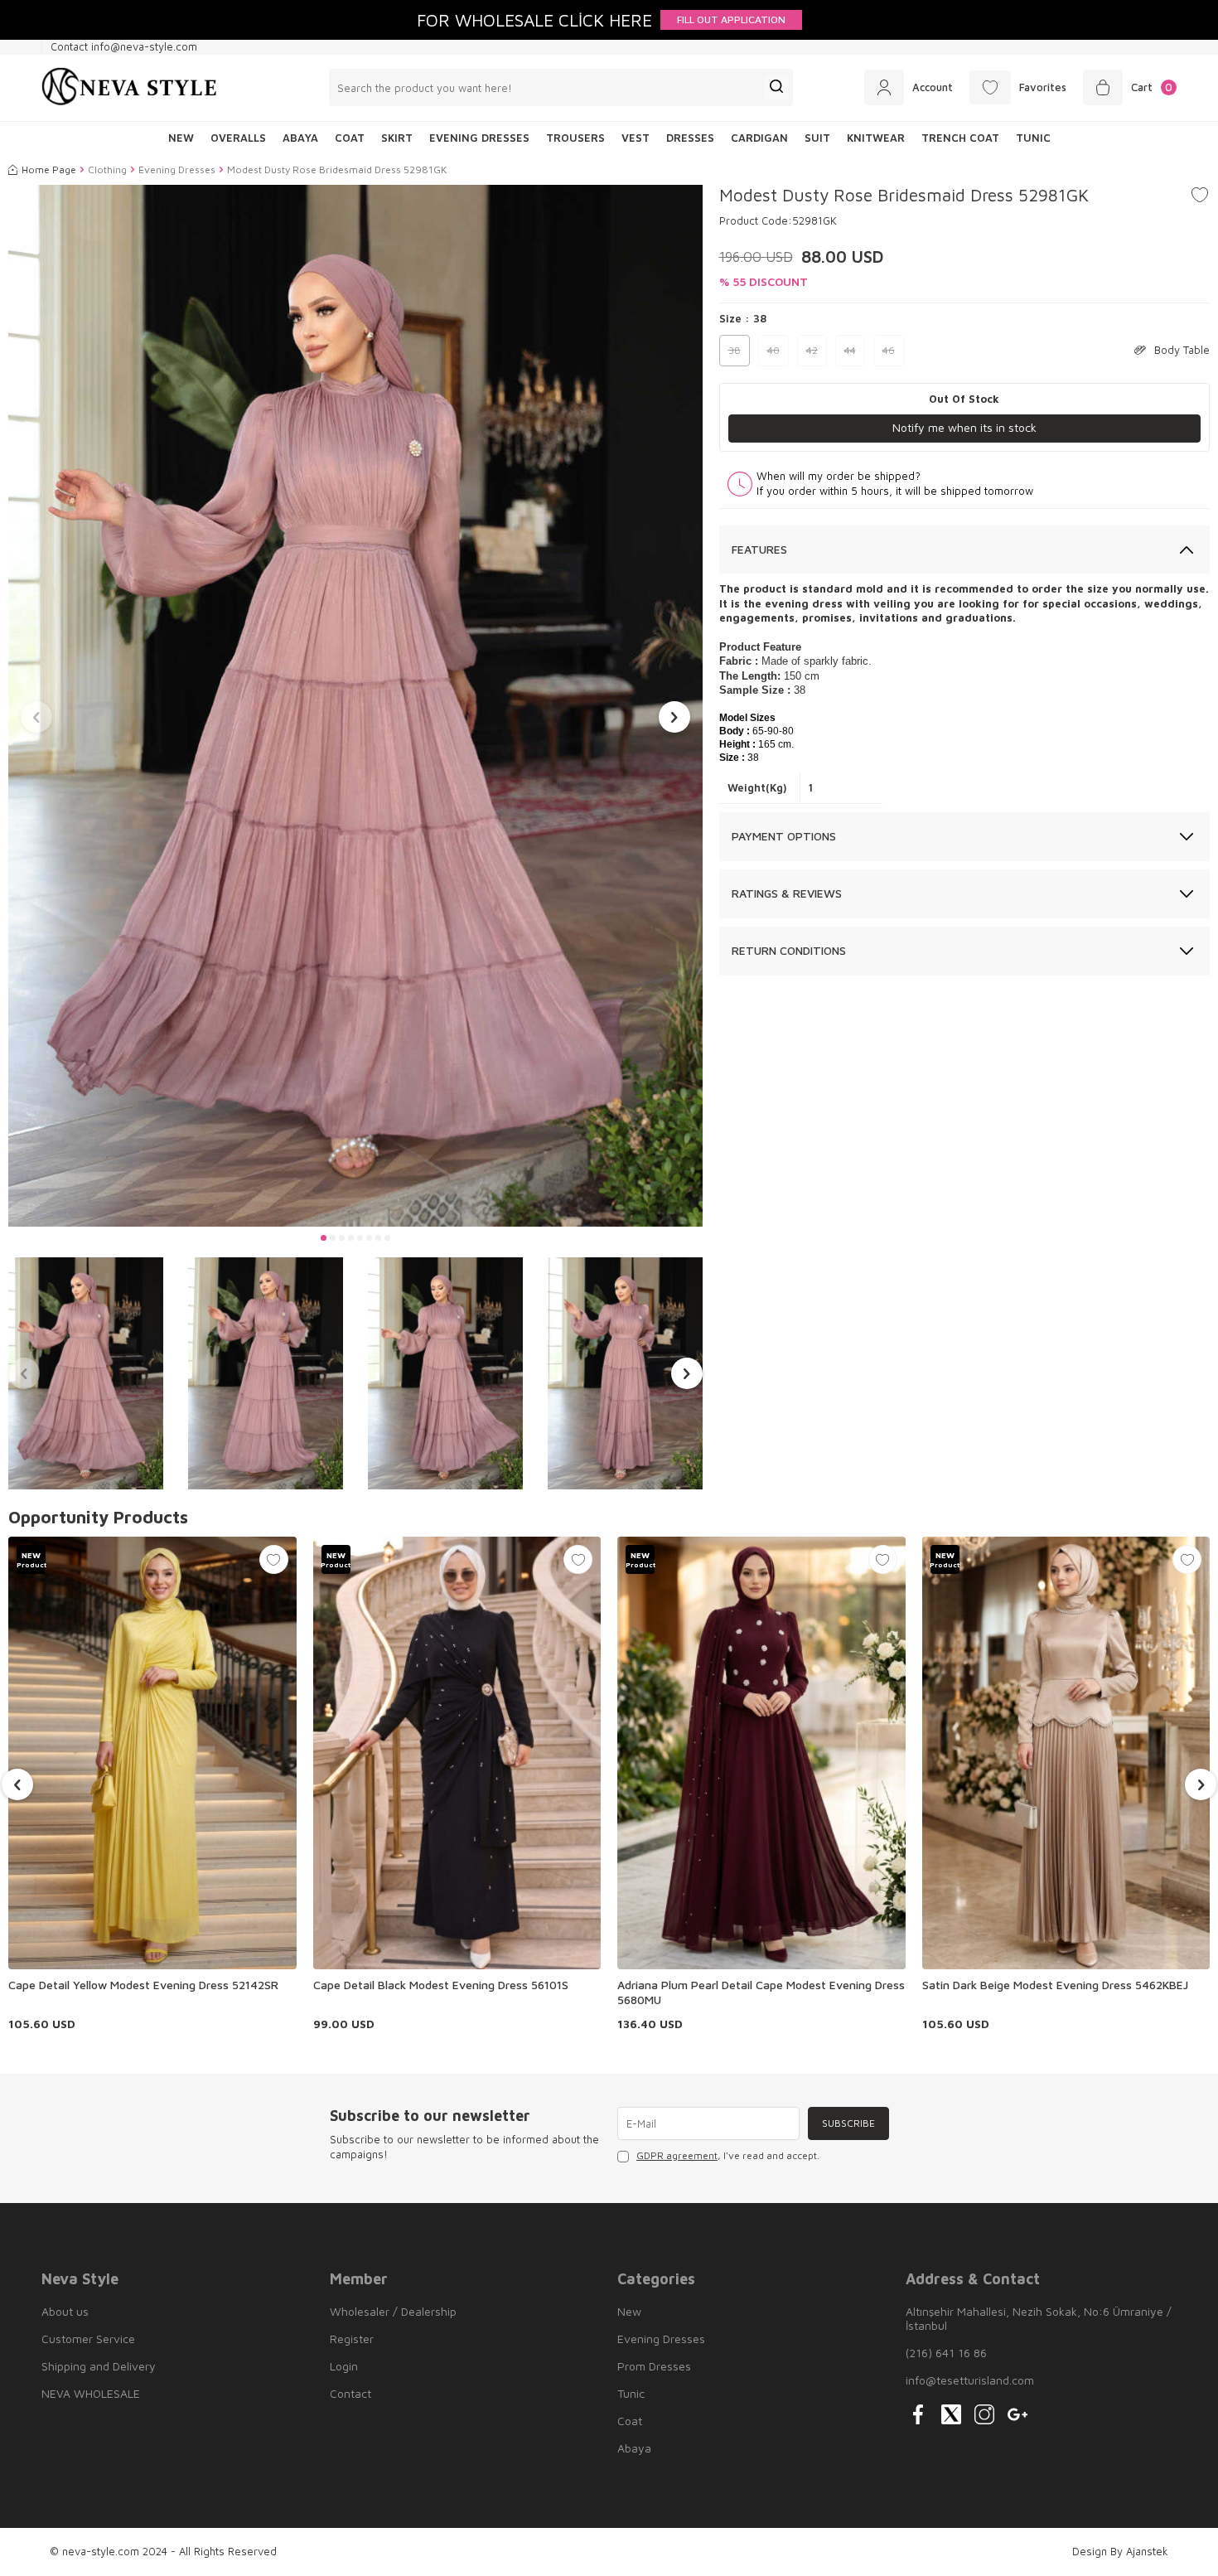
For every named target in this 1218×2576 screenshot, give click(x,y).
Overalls (238, 138)
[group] (355, 706)
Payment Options (784, 836)
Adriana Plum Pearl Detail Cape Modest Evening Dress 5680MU (761, 1992)
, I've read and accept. (728, 2155)
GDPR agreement (677, 2155)
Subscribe (848, 2123)
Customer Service (88, 2339)
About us (65, 2311)
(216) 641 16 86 (946, 2353)
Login (344, 2366)
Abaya (300, 138)
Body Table (1182, 350)
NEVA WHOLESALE (91, 2393)
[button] (324, 1238)
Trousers (575, 138)
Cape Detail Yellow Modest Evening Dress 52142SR (143, 1985)
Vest (636, 138)
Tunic (1033, 138)
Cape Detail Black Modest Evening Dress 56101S (441, 1985)
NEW (181, 138)
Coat (350, 138)
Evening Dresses (479, 138)
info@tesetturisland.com (970, 2380)
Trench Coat (960, 138)
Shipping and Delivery (99, 2366)
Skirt (397, 138)
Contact (350, 2393)
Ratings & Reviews (787, 893)
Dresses (690, 138)
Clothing (107, 169)
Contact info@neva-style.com (124, 46)
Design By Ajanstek (1120, 2551)
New (629, 2311)
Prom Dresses (654, 2366)
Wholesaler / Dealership (393, 2311)
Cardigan (759, 138)
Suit (817, 138)
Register (352, 2339)
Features (759, 549)
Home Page (49, 169)
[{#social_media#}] (918, 2414)
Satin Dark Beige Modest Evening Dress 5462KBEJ (1055, 1985)
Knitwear (876, 138)
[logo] (129, 88)
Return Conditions (789, 950)
